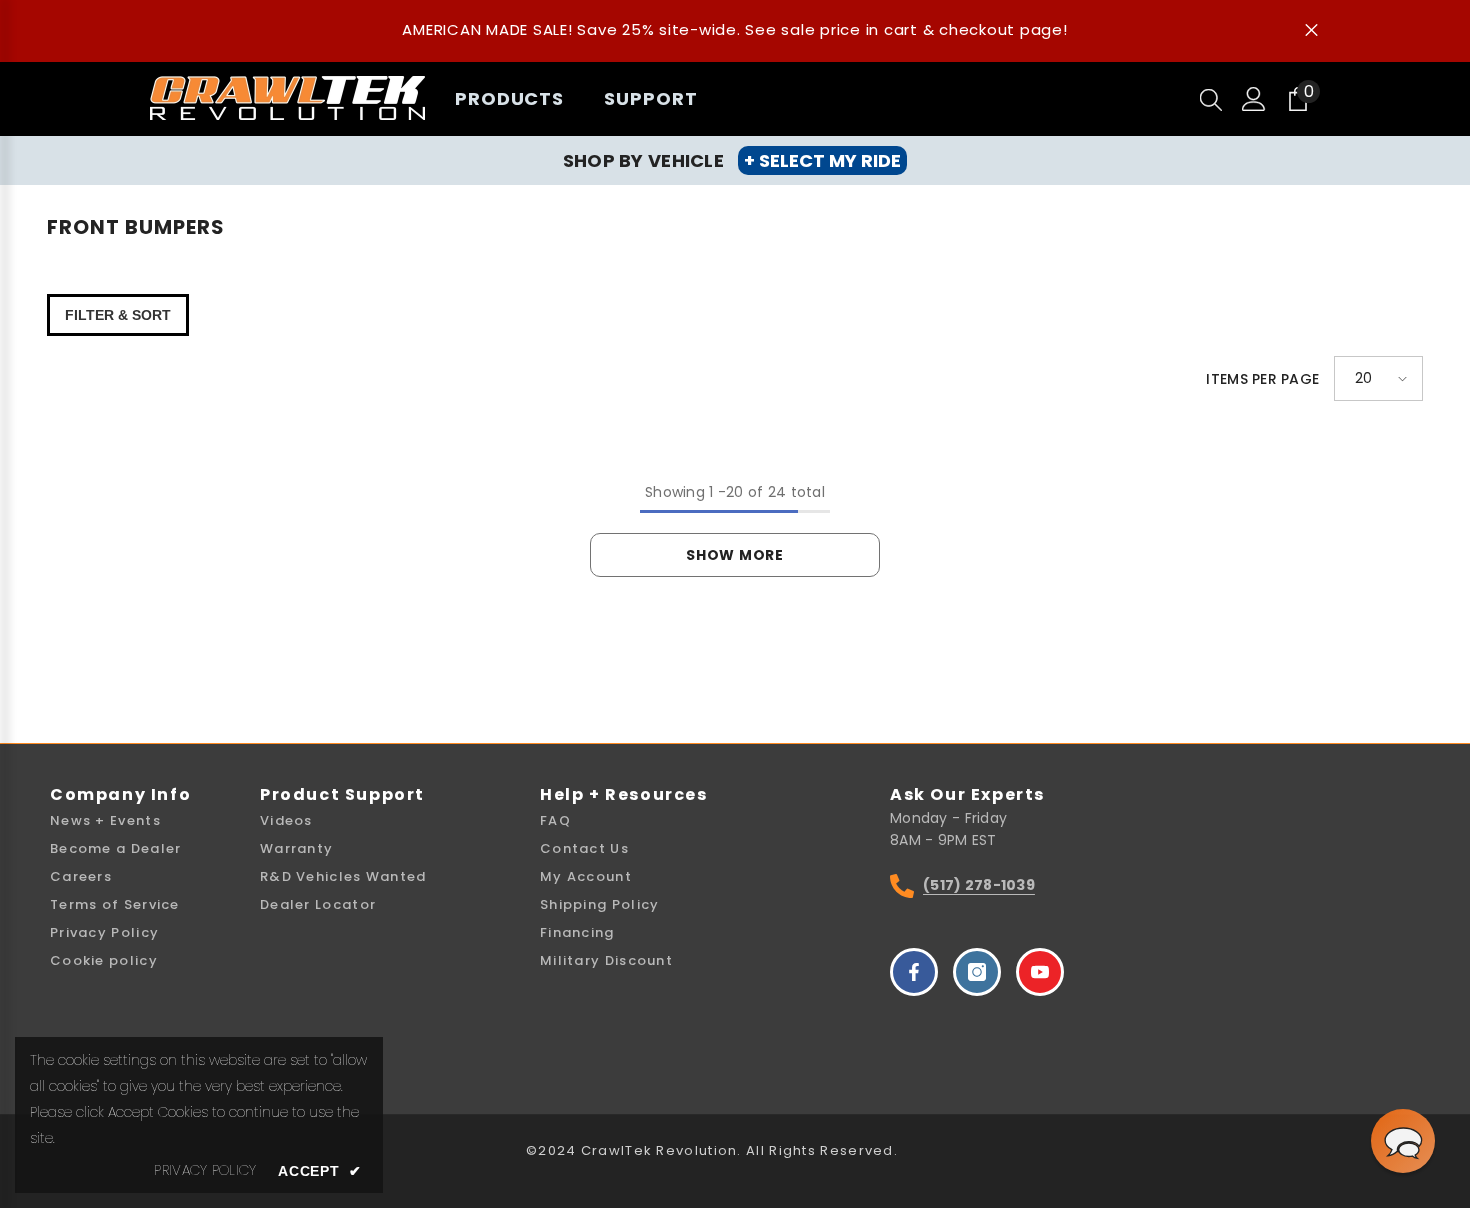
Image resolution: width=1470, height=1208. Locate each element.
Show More (734, 555)
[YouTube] (1040, 972)
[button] (1378, 378)
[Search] (1211, 99)
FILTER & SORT (118, 315)
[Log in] (1254, 99)
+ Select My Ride (822, 160)
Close (1311, 30)
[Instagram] (977, 972)
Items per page (1262, 379)
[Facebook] (914, 972)
